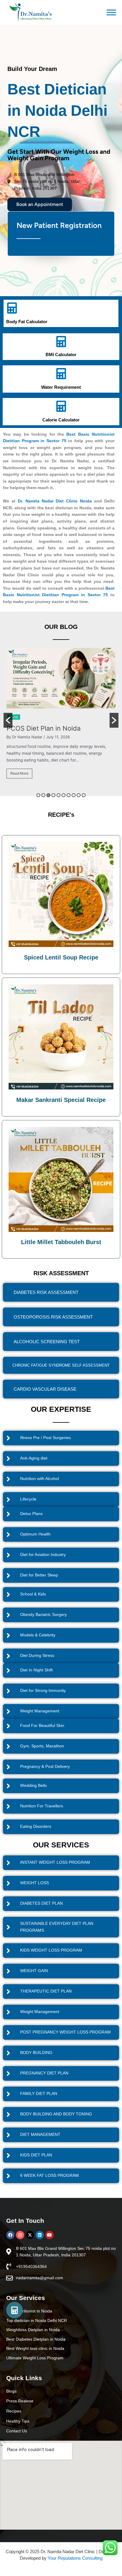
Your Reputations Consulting (75, 2558)
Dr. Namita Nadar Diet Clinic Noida (55, 501)
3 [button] (48, 795)
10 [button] (84, 795)
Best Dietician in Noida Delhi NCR (57, 110)
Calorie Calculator (61, 420)
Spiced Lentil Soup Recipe (61, 957)
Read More (19, 782)
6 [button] (64, 795)
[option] (61, 720)
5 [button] (58, 795)
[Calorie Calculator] (61, 406)
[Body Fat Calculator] (12, 308)
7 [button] (69, 795)
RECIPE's (61, 815)
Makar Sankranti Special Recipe (61, 1100)
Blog (14, 718)
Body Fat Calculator (27, 322)
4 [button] (53, 795)
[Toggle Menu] (111, 13)
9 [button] (79, 795)
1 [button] (38, 795)
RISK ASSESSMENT (61, 1273)
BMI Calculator (61, 354)
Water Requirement (61, 387)
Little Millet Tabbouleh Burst (61, 1242)
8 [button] (74, 795)
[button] (8, 720)
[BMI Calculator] (61, 342)
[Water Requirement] (61, 374)
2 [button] (43, 795)
